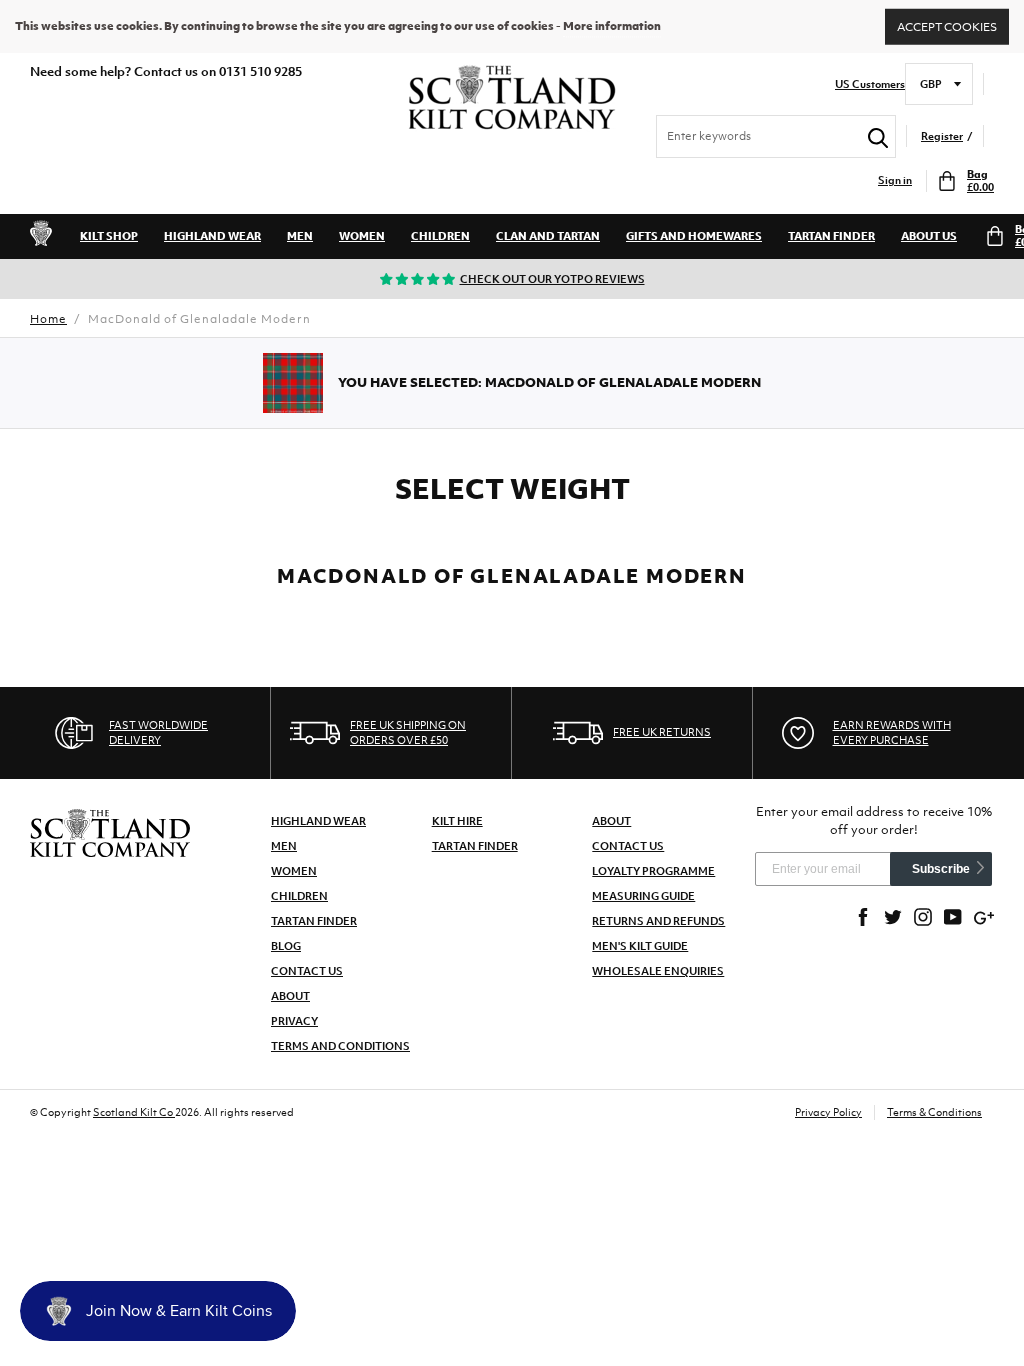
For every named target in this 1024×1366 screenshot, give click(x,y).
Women (362, 236)
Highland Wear (212, 236)
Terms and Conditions (340, 1046)
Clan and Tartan (548, 236)
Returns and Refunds (658, 921)
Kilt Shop (109, 236)
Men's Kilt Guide (640, 946)
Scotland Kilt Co (134, 1112)
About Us (929, 236)
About (290, 996)
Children (440, 236)
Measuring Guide (643, 896)
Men (300, 236)
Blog (286, 946)
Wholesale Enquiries (658, 971)
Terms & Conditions (934, 1112)
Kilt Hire (457, 821)
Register (942, 136)
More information (612, 26)
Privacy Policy (828, 1112)
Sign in (895, 180)
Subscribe (941, 869)
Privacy (294, 1021)
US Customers (870, 84)
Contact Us (307, 971)
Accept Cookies (947, 26)
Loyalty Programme (653, 871)
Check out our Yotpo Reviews (552, 279)
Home (48, 319)
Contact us (628, 846)
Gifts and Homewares (694, 236)
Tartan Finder (831, 236)
